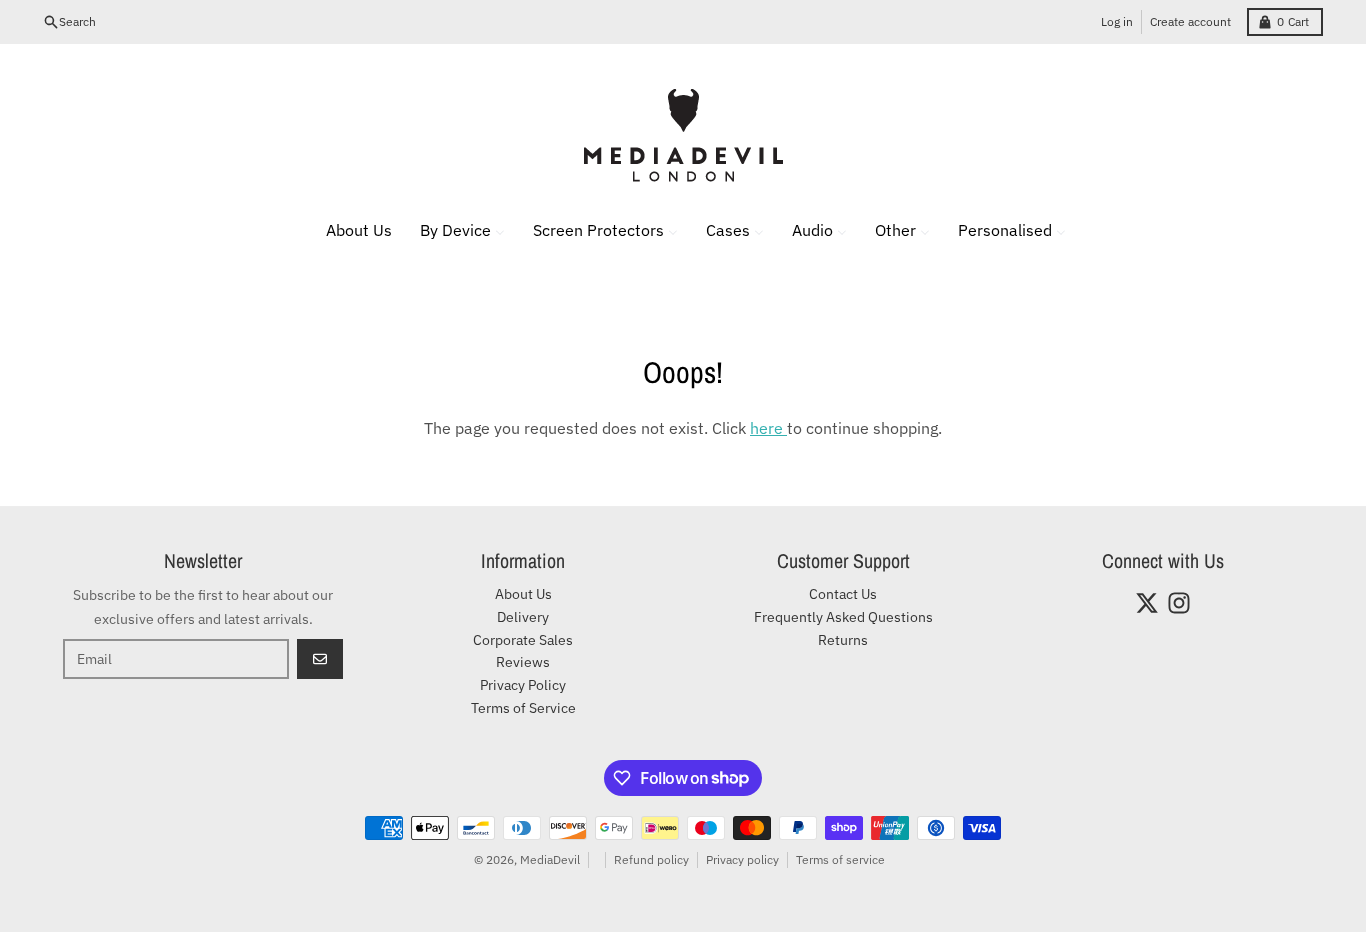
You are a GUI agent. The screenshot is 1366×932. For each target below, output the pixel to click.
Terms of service (840, 859)
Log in (1117, 21)
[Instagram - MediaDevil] (1179, 603)
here (768, 428)
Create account (1190, 21)
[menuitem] (346, 230)
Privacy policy (742, 859)
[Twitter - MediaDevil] (1147, 603)
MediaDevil (550, 859)
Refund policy (651, 859)
